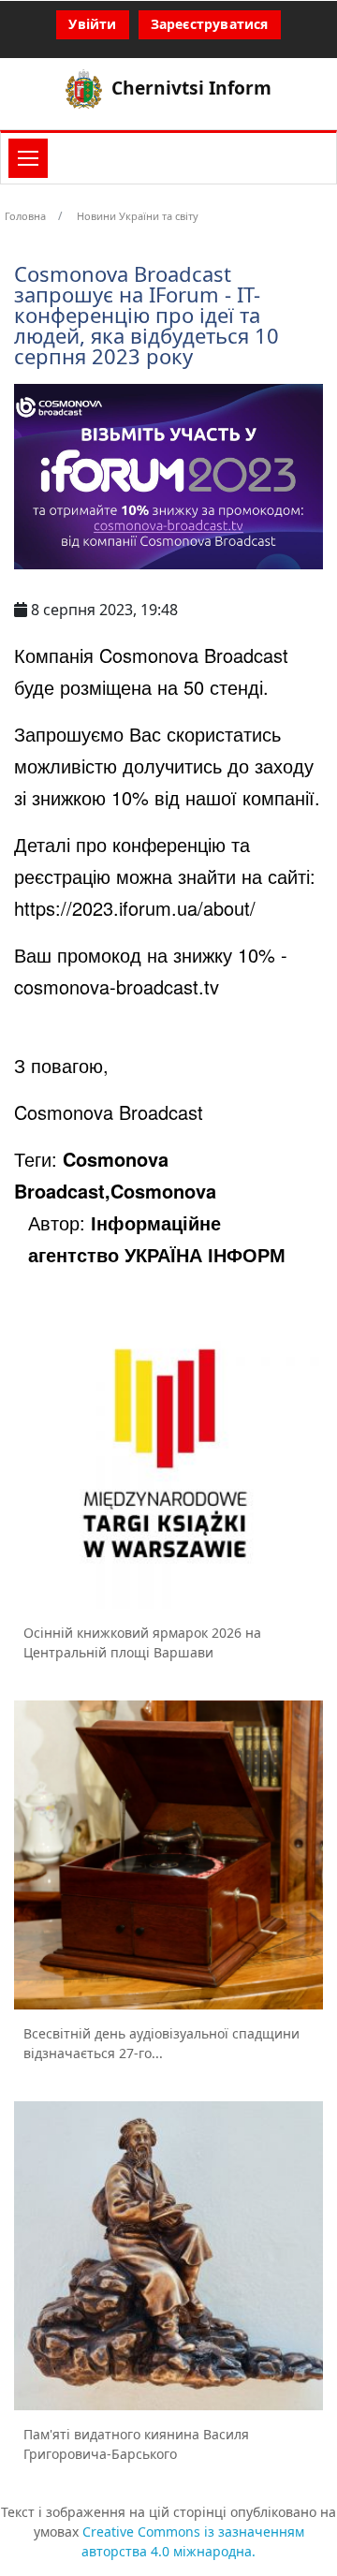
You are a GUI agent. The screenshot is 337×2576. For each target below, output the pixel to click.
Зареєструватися (210, 24)
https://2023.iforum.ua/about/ (135, 908)
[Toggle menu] (28, 158)
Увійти (92, 24)
